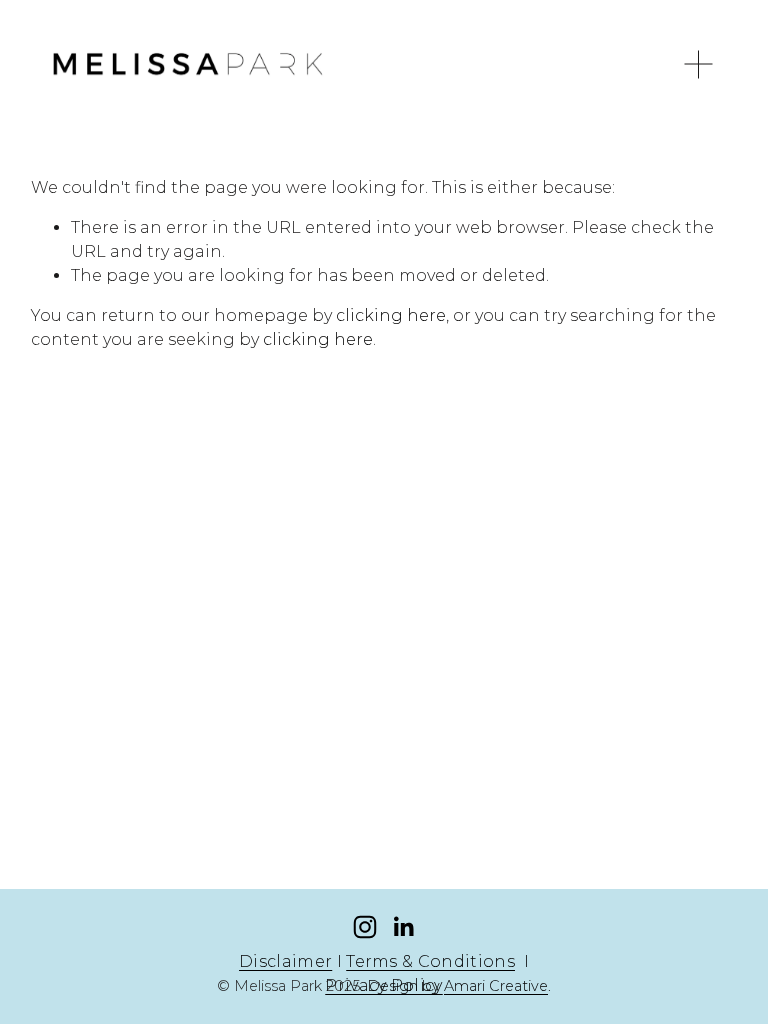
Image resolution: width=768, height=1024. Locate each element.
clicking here (391, 315)
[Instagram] (365, 927)
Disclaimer (285, 961)
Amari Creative (496, 986)
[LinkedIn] (403, 927)
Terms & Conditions (430, 961)
